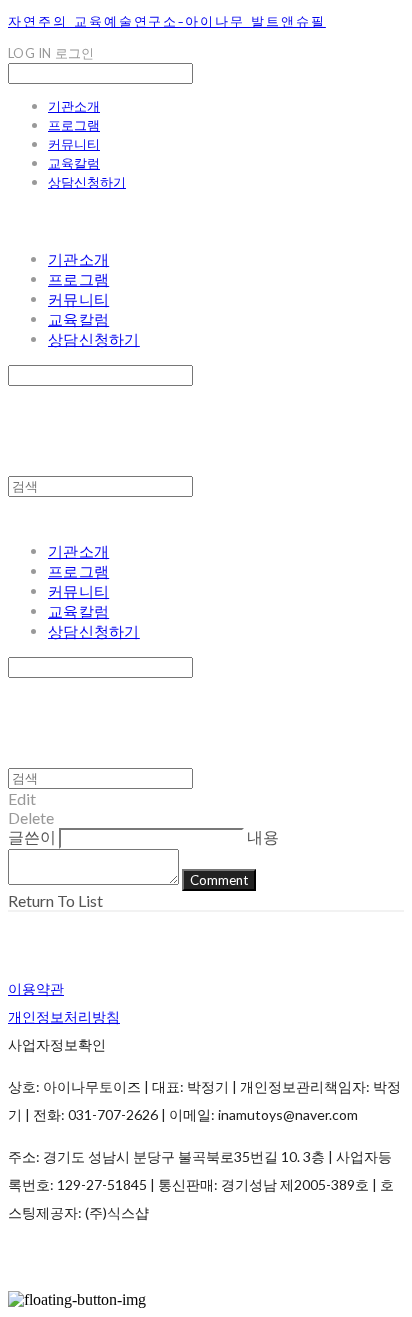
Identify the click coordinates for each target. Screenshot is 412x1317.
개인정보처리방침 (64, 1016)
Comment (219, 880)
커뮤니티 (74, 144)
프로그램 (74, 125)
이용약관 (36, 988)
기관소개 (74, 106)
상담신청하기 (87, 182)
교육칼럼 (74, 163)
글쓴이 (32, 836)
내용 (263, 836)
